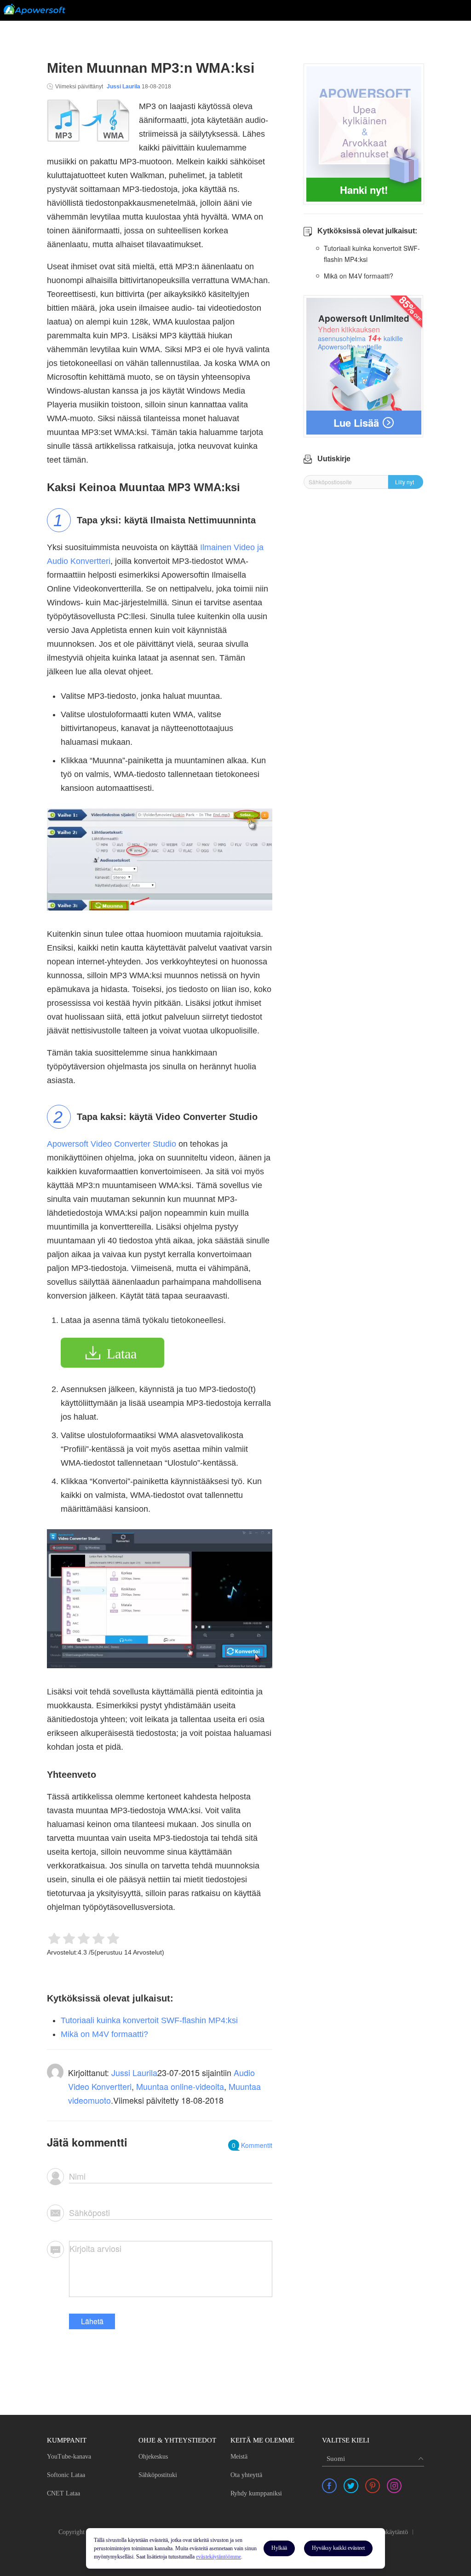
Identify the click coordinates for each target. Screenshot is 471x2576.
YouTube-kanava (69, 2457)
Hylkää (279, 2548)
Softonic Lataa (66, 2475)
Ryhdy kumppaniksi (256, 2493)
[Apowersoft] (34, 9)
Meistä (239, 2457)
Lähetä (92, 2321)
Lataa (122, 1354)
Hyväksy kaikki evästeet (338, 2548)
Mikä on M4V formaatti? (104, 2034)
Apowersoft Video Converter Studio (112, 1144)
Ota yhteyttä (246, 2475)
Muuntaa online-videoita (180, 2086)
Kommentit (252, 2145)
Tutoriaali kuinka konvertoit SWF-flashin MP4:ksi (149, 2020)
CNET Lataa (63, 2493)
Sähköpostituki (158, 2475)
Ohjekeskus (153, 2457)
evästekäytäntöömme (218, 2557)
